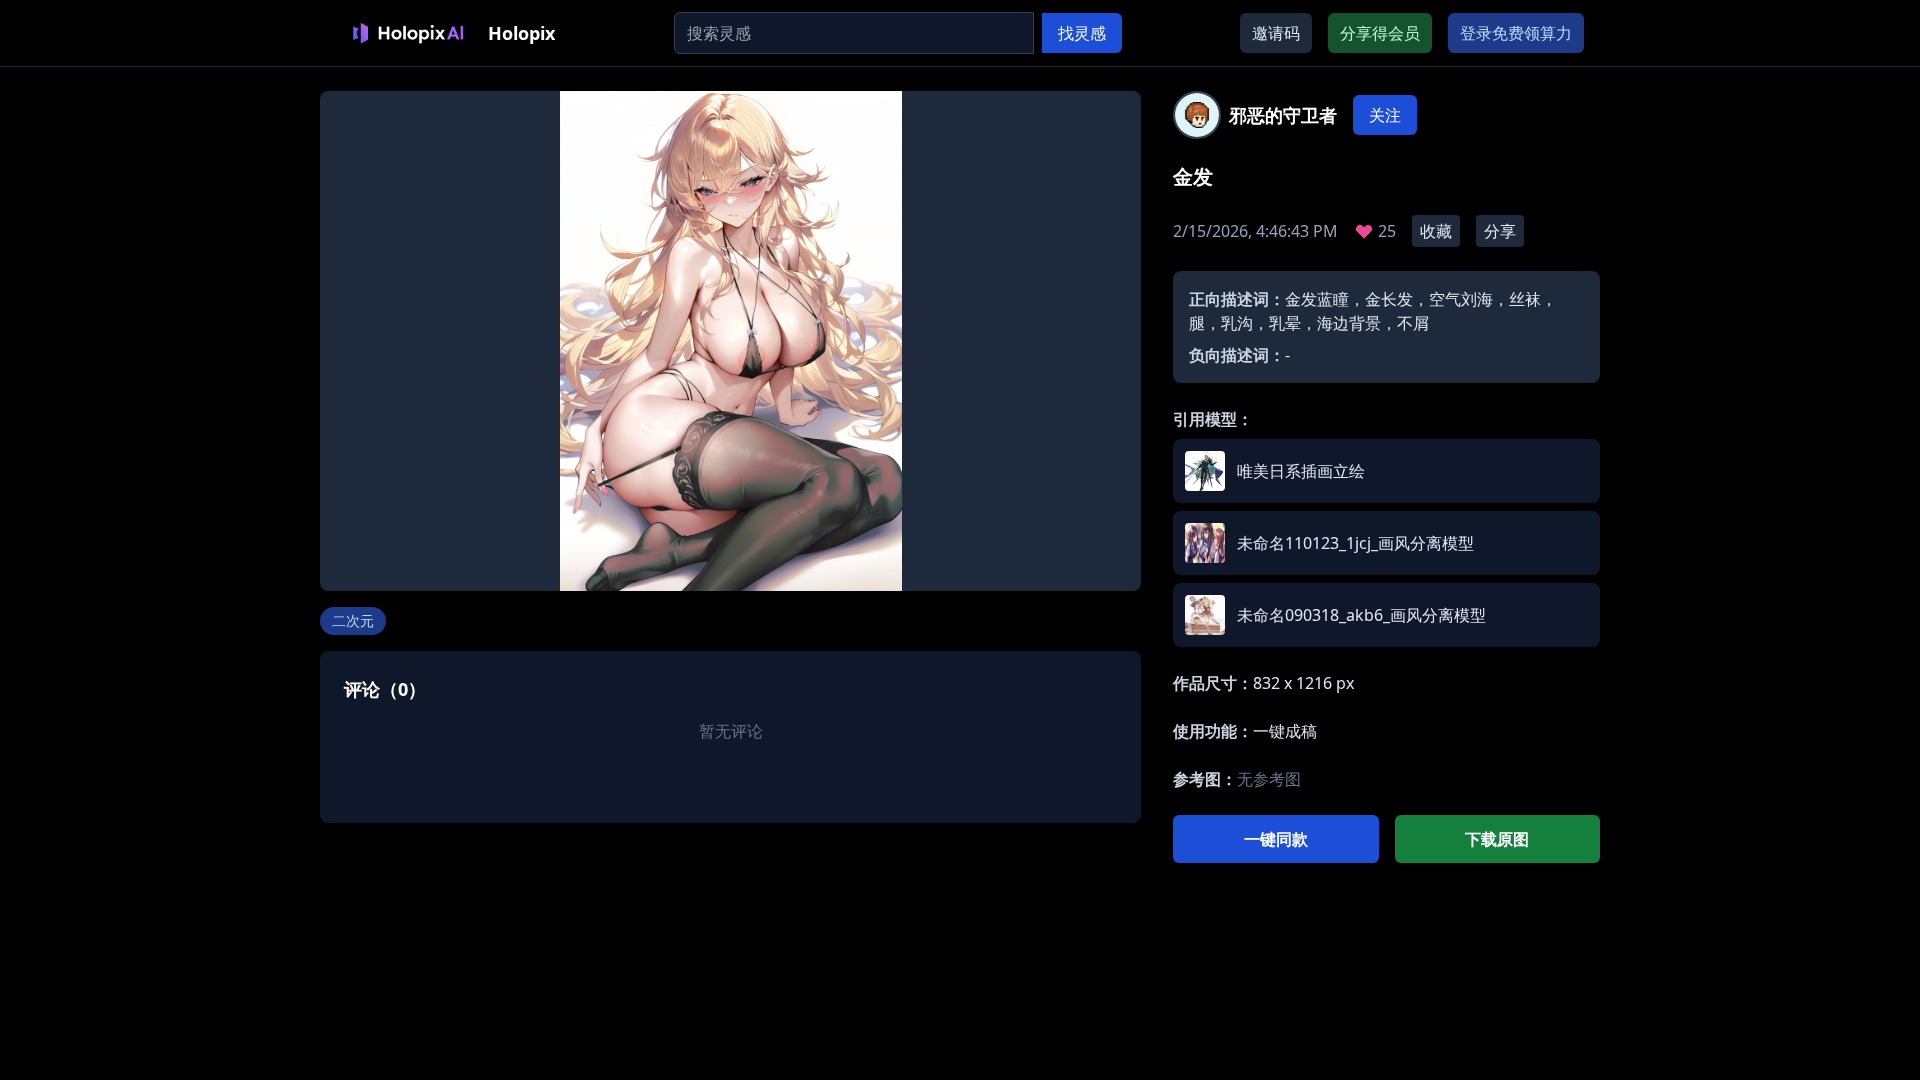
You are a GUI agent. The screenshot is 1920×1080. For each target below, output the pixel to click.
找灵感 (1082, 33)
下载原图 (1497, 839)
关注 (1385, 115)
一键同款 (1276, 839)
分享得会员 (1380, 33)
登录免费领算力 (1516, 33)
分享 (1500, 231)
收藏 (1436, 231)
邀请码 (1276, 33)
